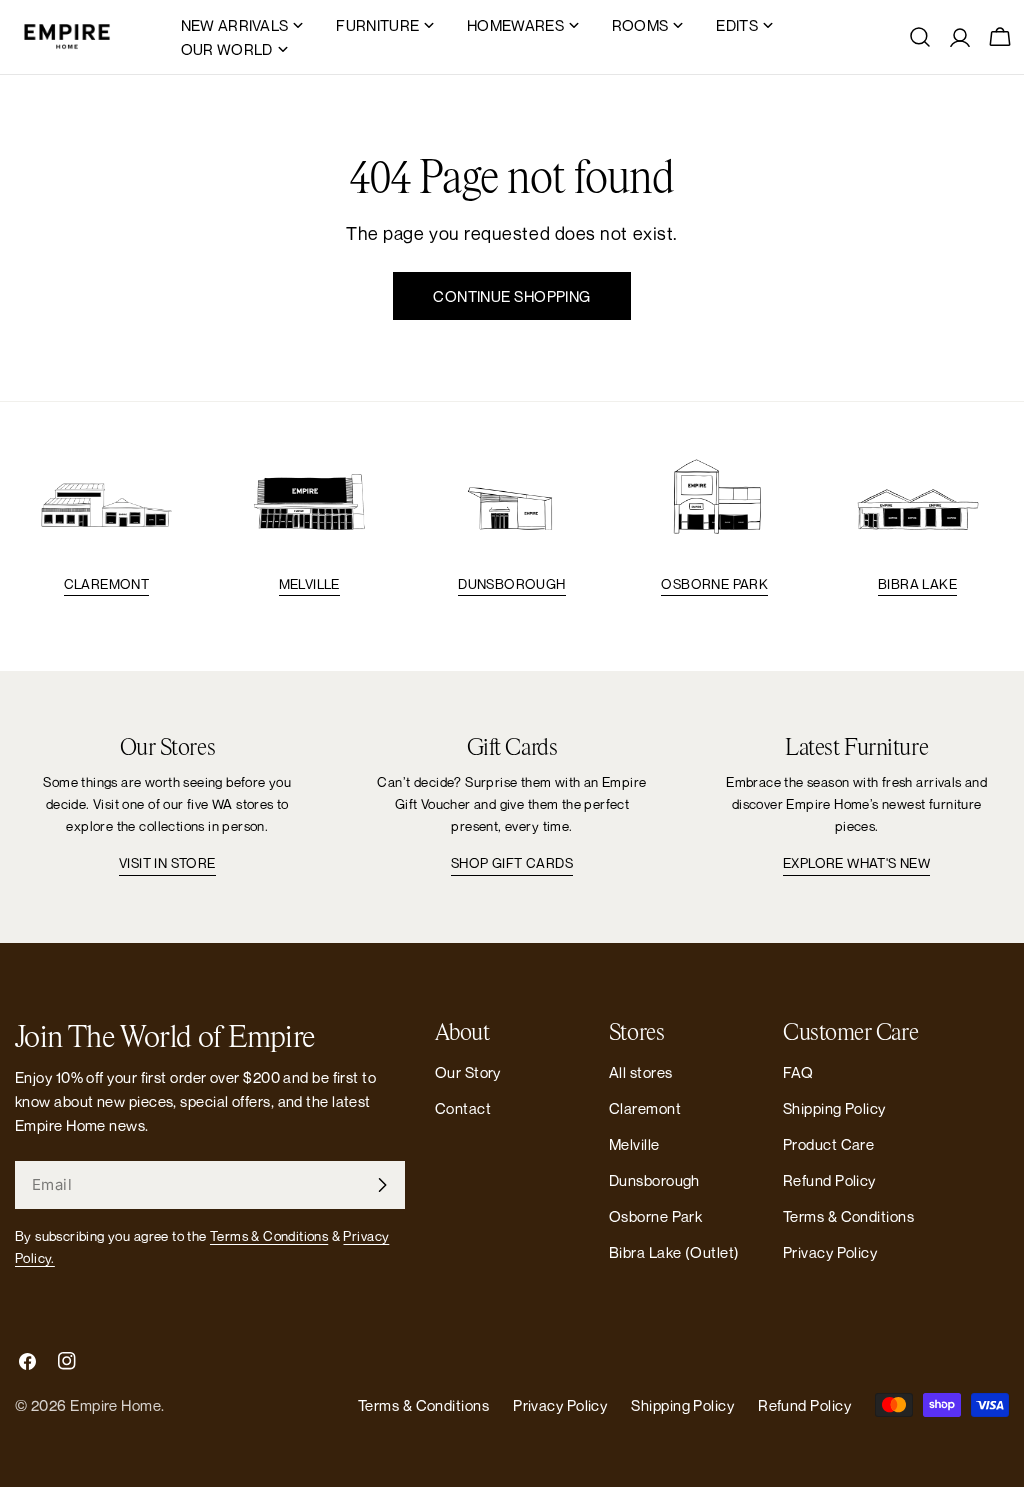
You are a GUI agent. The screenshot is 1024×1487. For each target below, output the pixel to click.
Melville (309, 584)
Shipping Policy (834, 1108)
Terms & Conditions (269, 1236)
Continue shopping (512, 296)
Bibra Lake (917, 584)
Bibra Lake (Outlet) (674, 1252)
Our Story (468, 1072)
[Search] (920, 37)
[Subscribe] (382, 1185)
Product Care (828, 1144)
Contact (463, 1108)
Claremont (107, 584)
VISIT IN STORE (167, 863)
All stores (641, 1072)
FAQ (798, 1072)
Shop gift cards (512, 863)
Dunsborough (511, 584)
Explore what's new (856, 863)
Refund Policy (829, 1180)
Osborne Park (714, 584)
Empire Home (115, 1405)
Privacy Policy (830, 1252)
